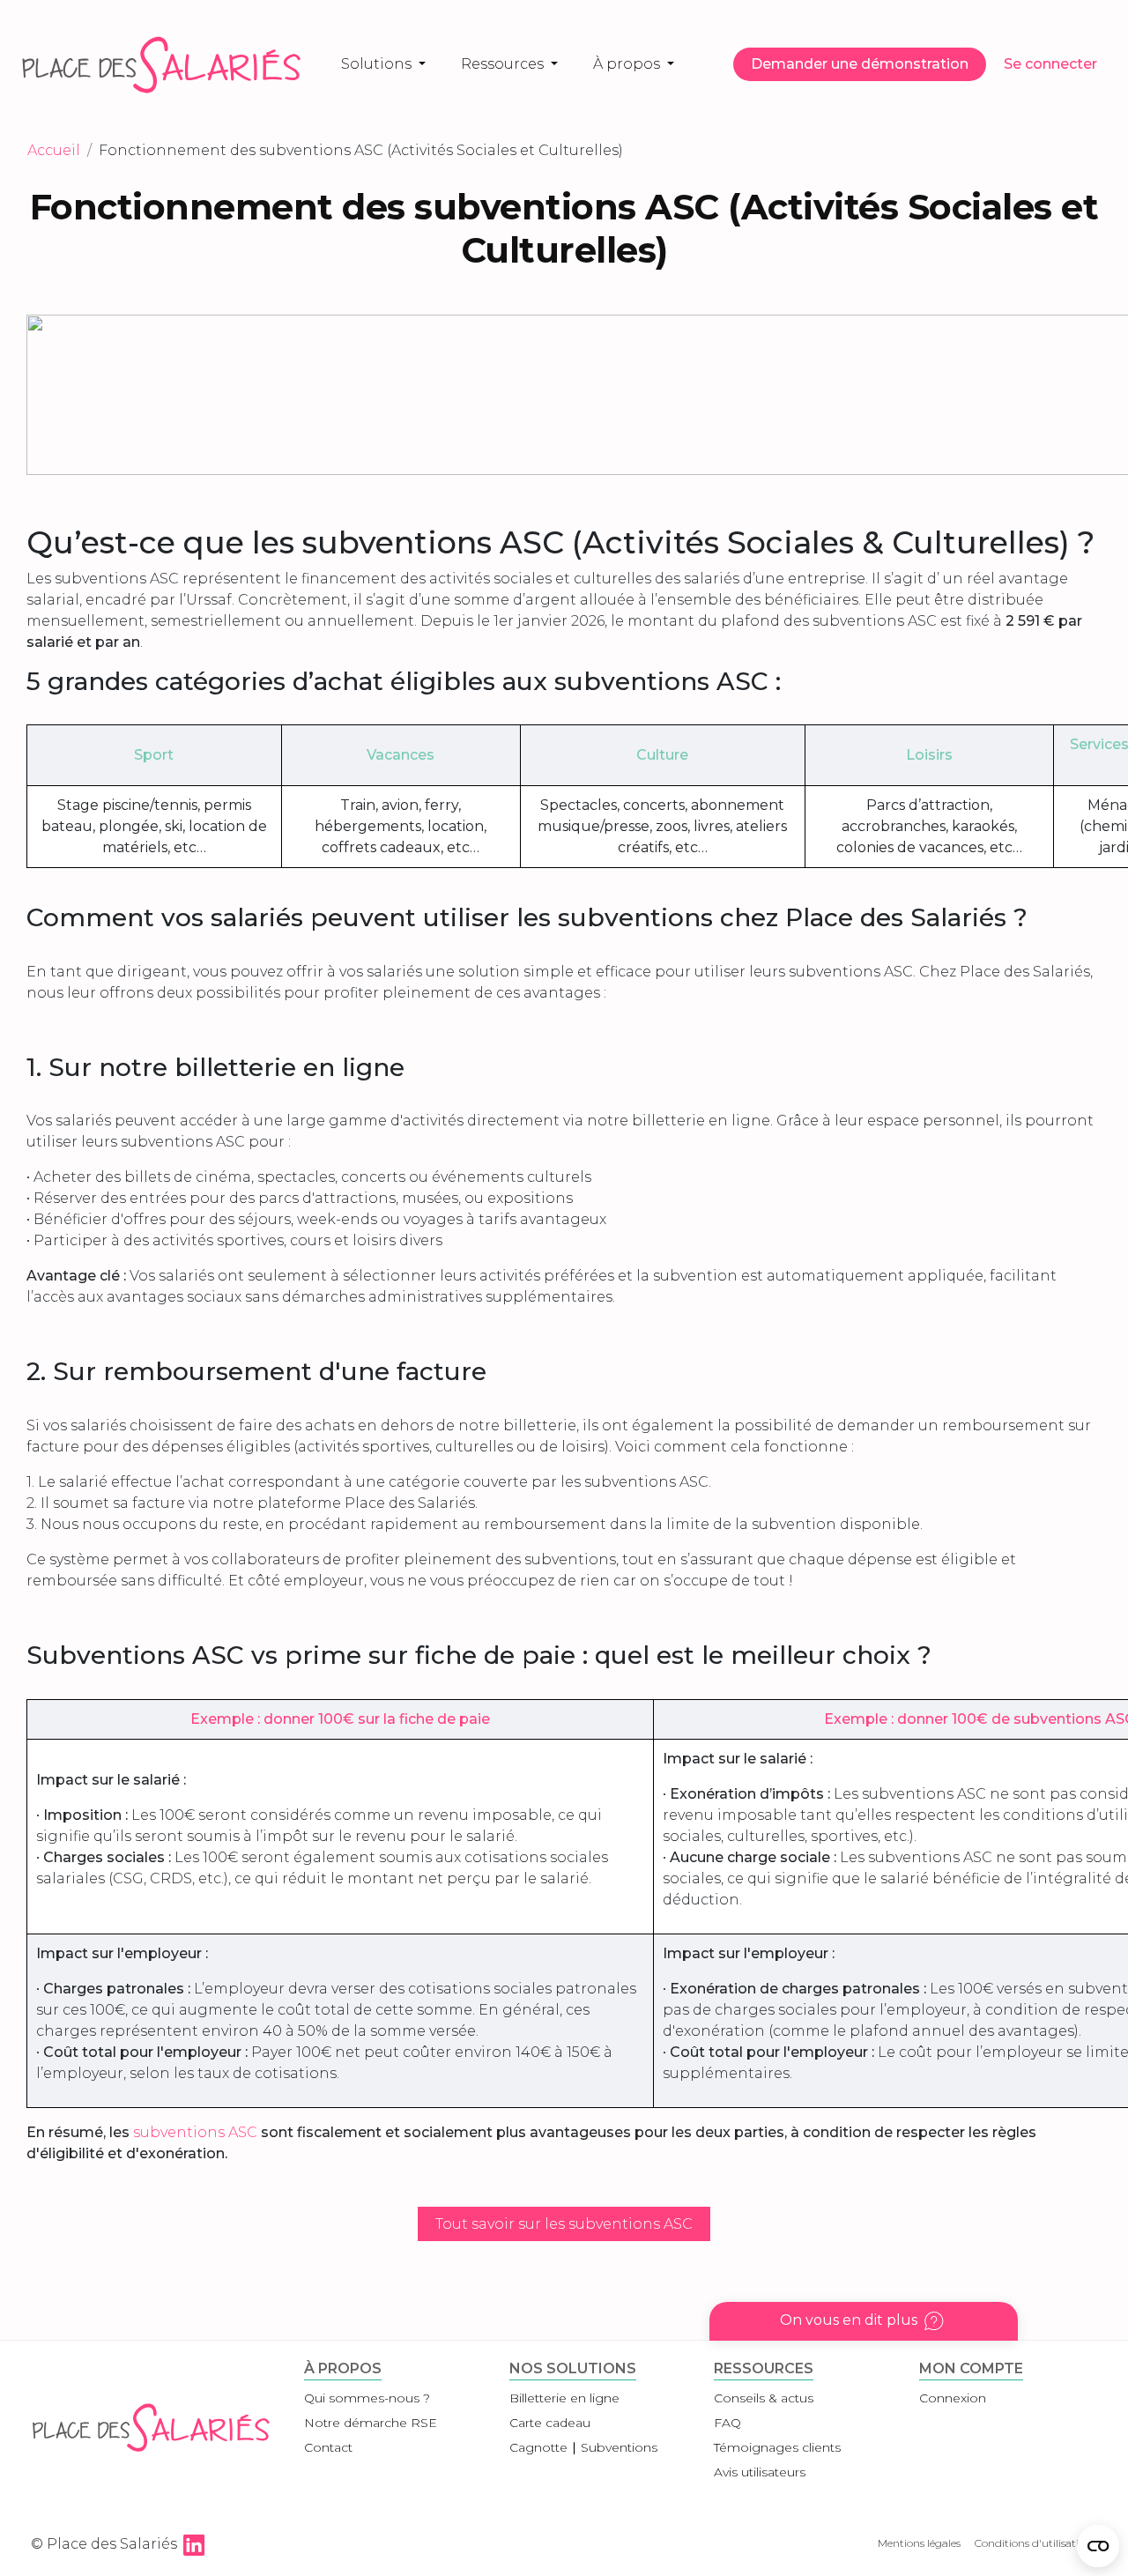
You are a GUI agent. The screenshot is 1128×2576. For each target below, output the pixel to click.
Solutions (378, 64)
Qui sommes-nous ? (367, 2398)
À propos (628, 64)
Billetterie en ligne (564, 2398)
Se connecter (1050, 64)
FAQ (727, 2423)
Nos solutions (573, 2368)
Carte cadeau (550, 2423)
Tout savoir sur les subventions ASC (564, 2224)
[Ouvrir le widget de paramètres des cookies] (1098, 2546)
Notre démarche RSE (371, 2423)
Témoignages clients (777, 2447)
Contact (328, 2447)
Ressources (504, 64)
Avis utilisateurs (760, 2472)
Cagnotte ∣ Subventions (583, 2447)
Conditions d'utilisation (1033, 2543)
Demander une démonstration (860, 64)
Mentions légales (919, 2543)
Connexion (953, 2398)
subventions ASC (195, 2132)
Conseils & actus (764, 2398)
